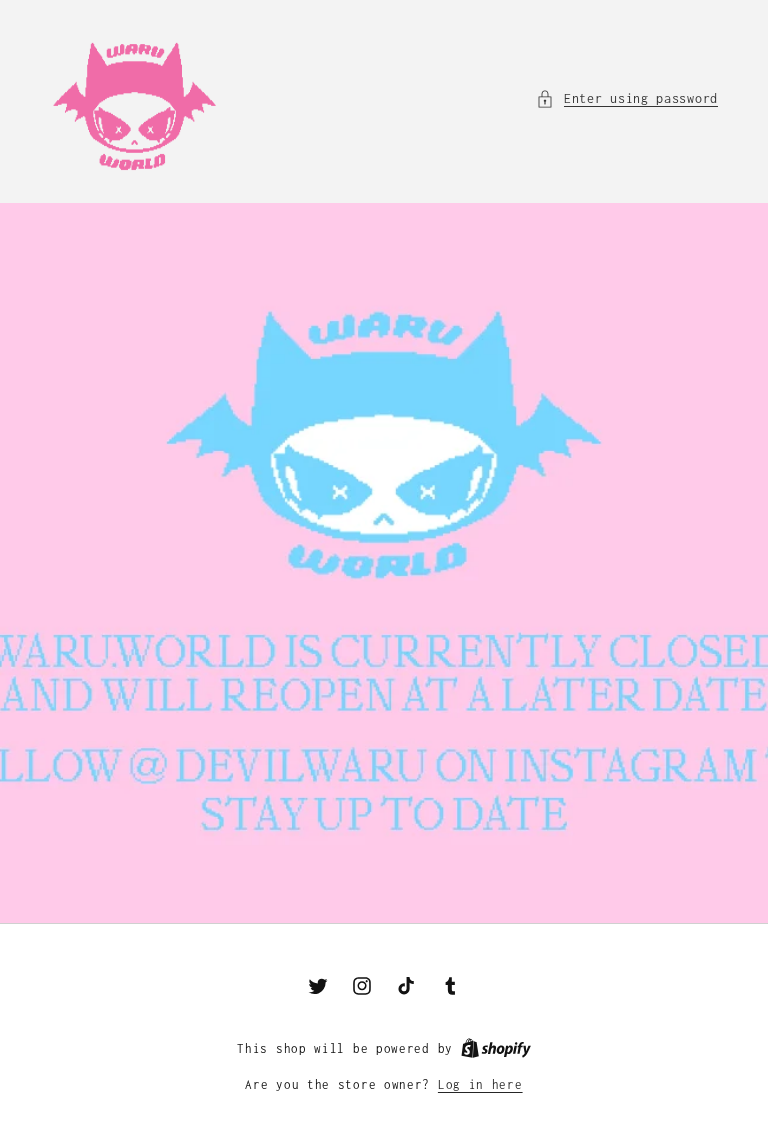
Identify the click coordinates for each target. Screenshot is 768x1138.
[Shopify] (496, 1048)
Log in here (480, 1084)
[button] (627, 98)
